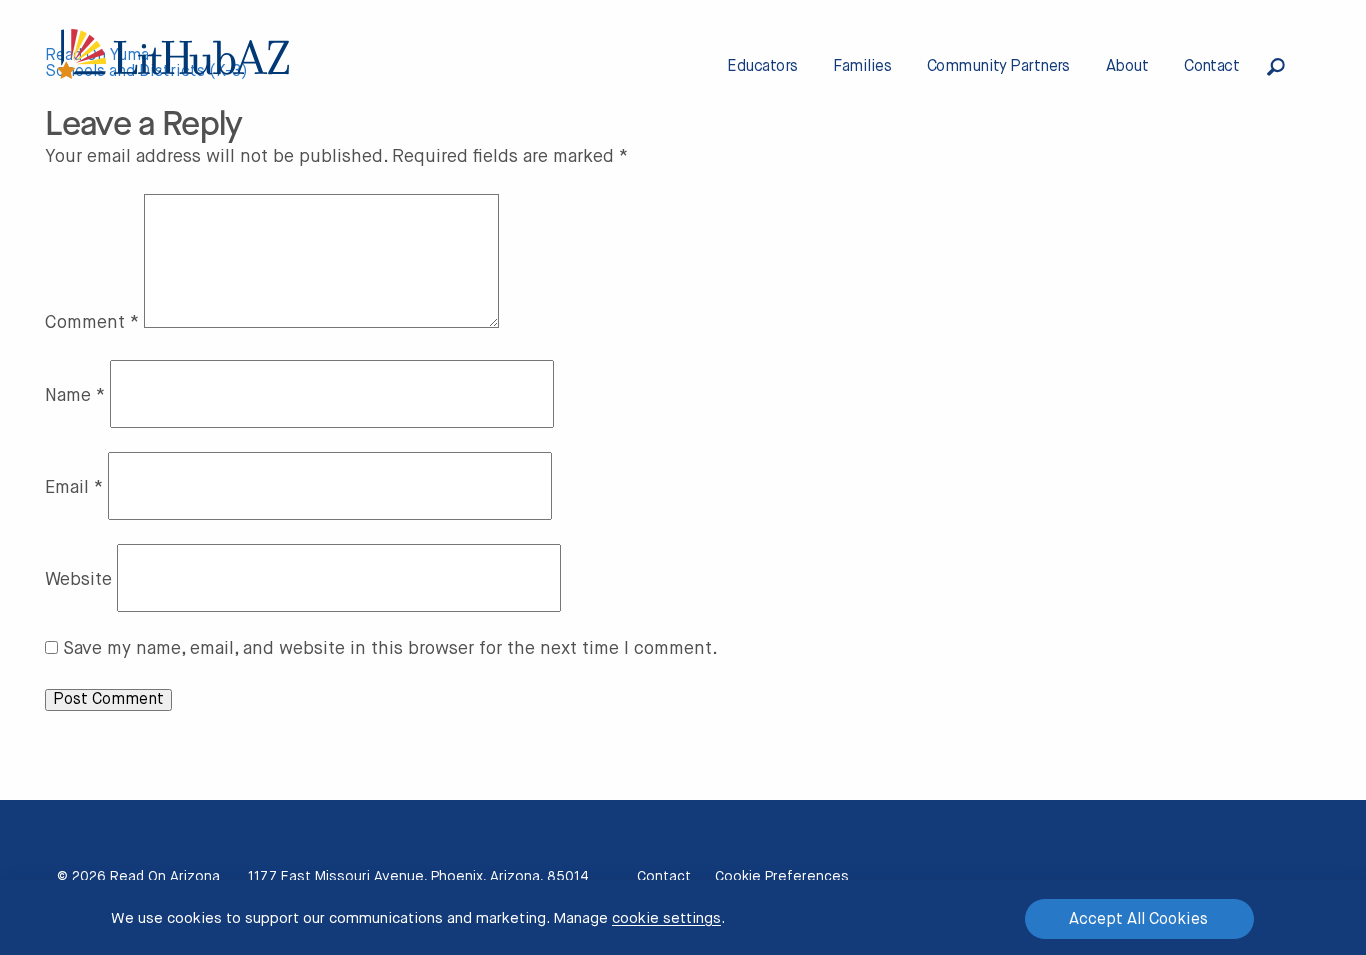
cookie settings (666, 918)
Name (75, 396)
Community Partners (998, 67)
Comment (92, 323)
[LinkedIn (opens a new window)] (1279, 877)
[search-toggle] (1288, 67)
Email (74, 488)
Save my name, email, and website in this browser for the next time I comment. (390, 649)
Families (862, 67)
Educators (762, 67)
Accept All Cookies (1138, 920)
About (1127, 67)
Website (78, 580)
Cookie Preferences (782, 877)
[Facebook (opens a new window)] (1220, 877)
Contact (1211, 67)
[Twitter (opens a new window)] (1161, 877)
